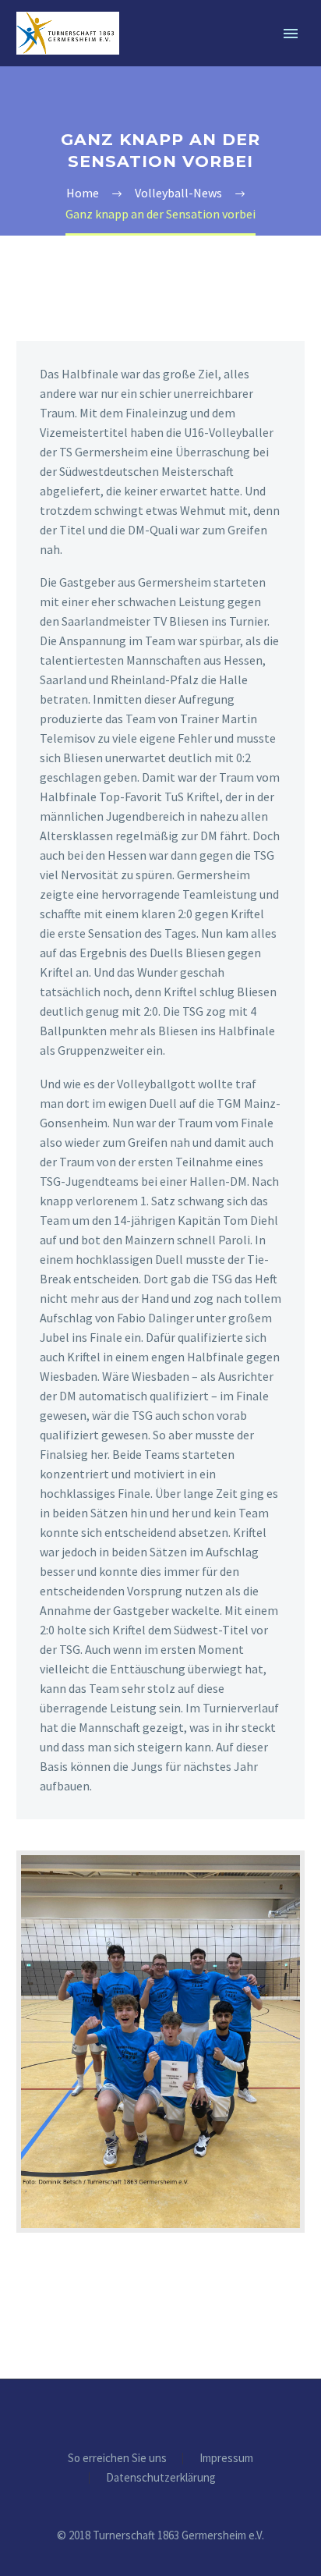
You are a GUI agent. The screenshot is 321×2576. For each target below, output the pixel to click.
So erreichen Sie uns (117, 2459)
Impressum (226, 2459)
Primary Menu (291, 34)
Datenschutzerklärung (161, 2478)
